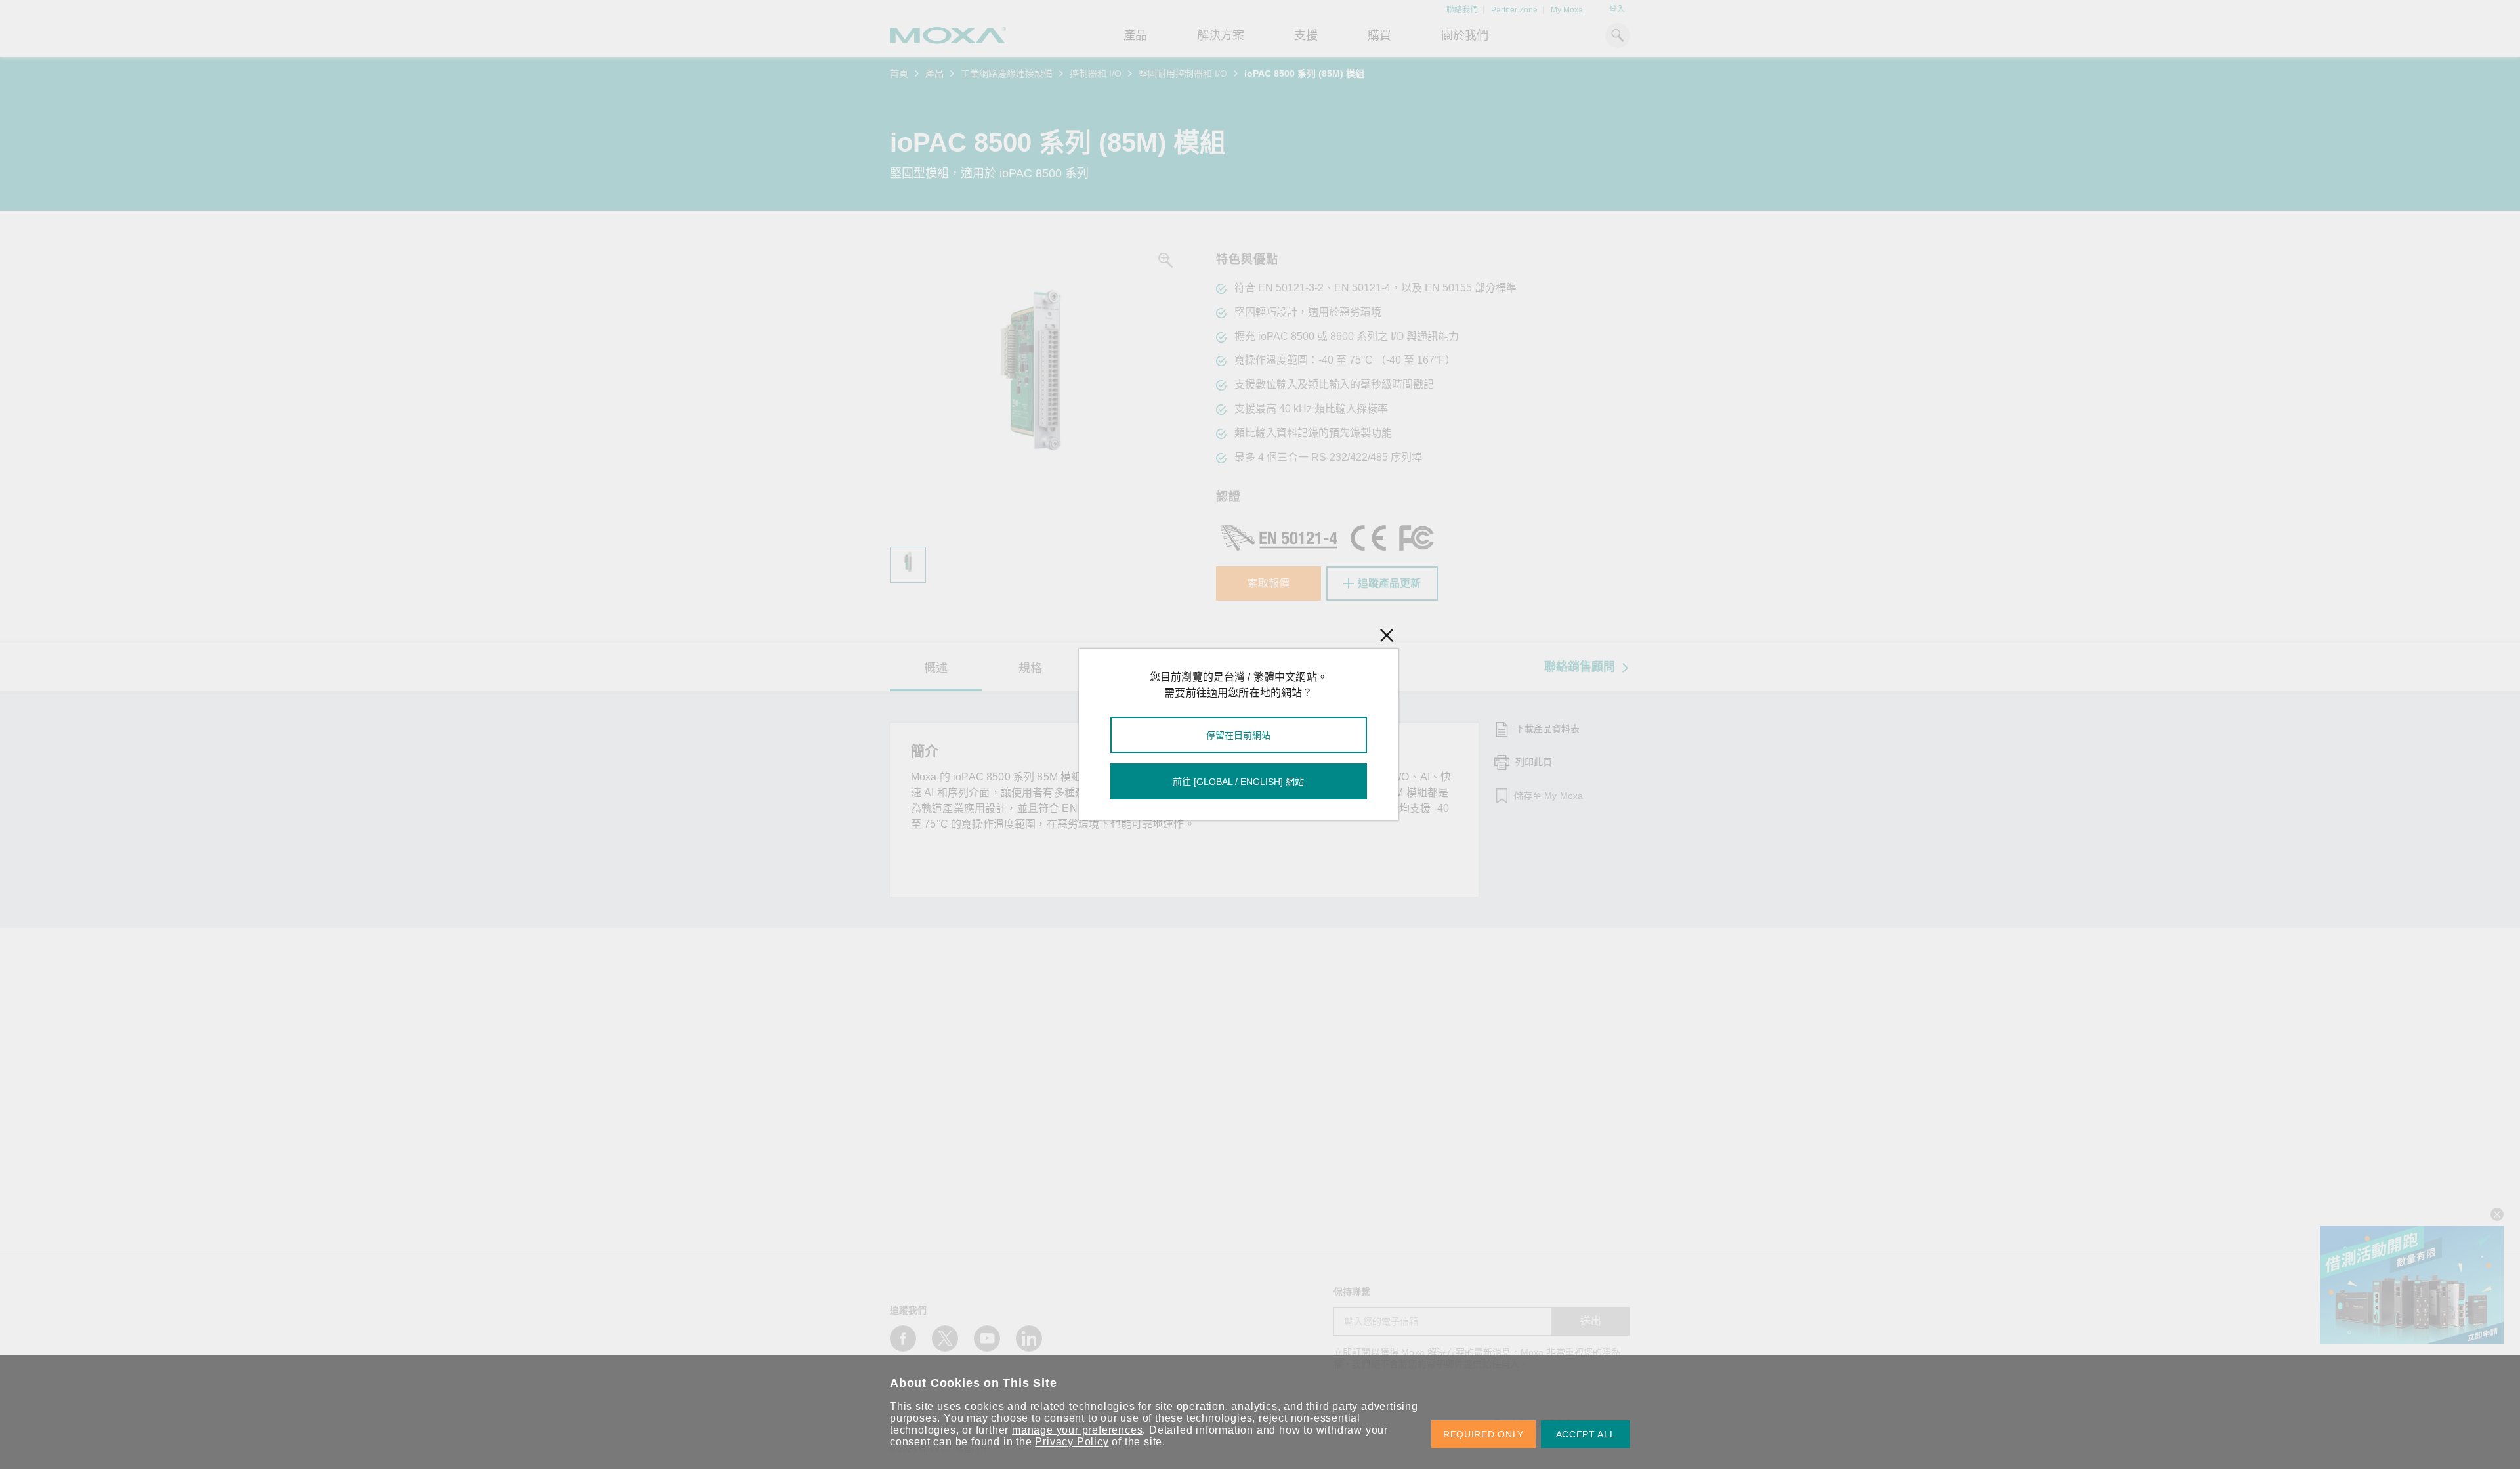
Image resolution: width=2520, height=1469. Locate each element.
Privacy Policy (1072, 1442)
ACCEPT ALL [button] (1586, 1434)
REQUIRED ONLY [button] (1483, 1434)
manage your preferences (1077, 1430)
